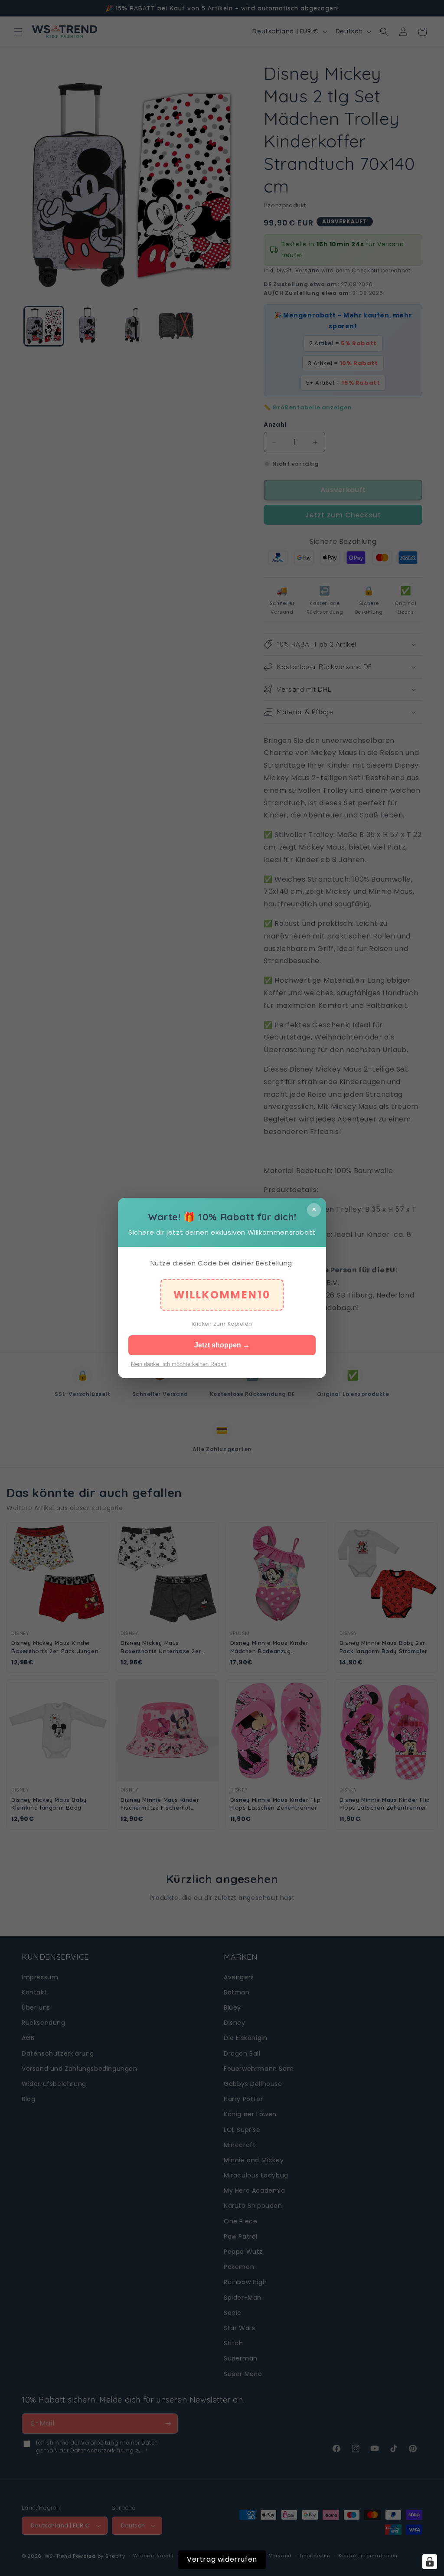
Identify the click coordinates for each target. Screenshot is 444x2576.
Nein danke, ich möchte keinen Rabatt (179, 1364)
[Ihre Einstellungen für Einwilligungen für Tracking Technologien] (430, 2562)
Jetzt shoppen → (222, 1345)
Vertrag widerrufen (222, 2559)
